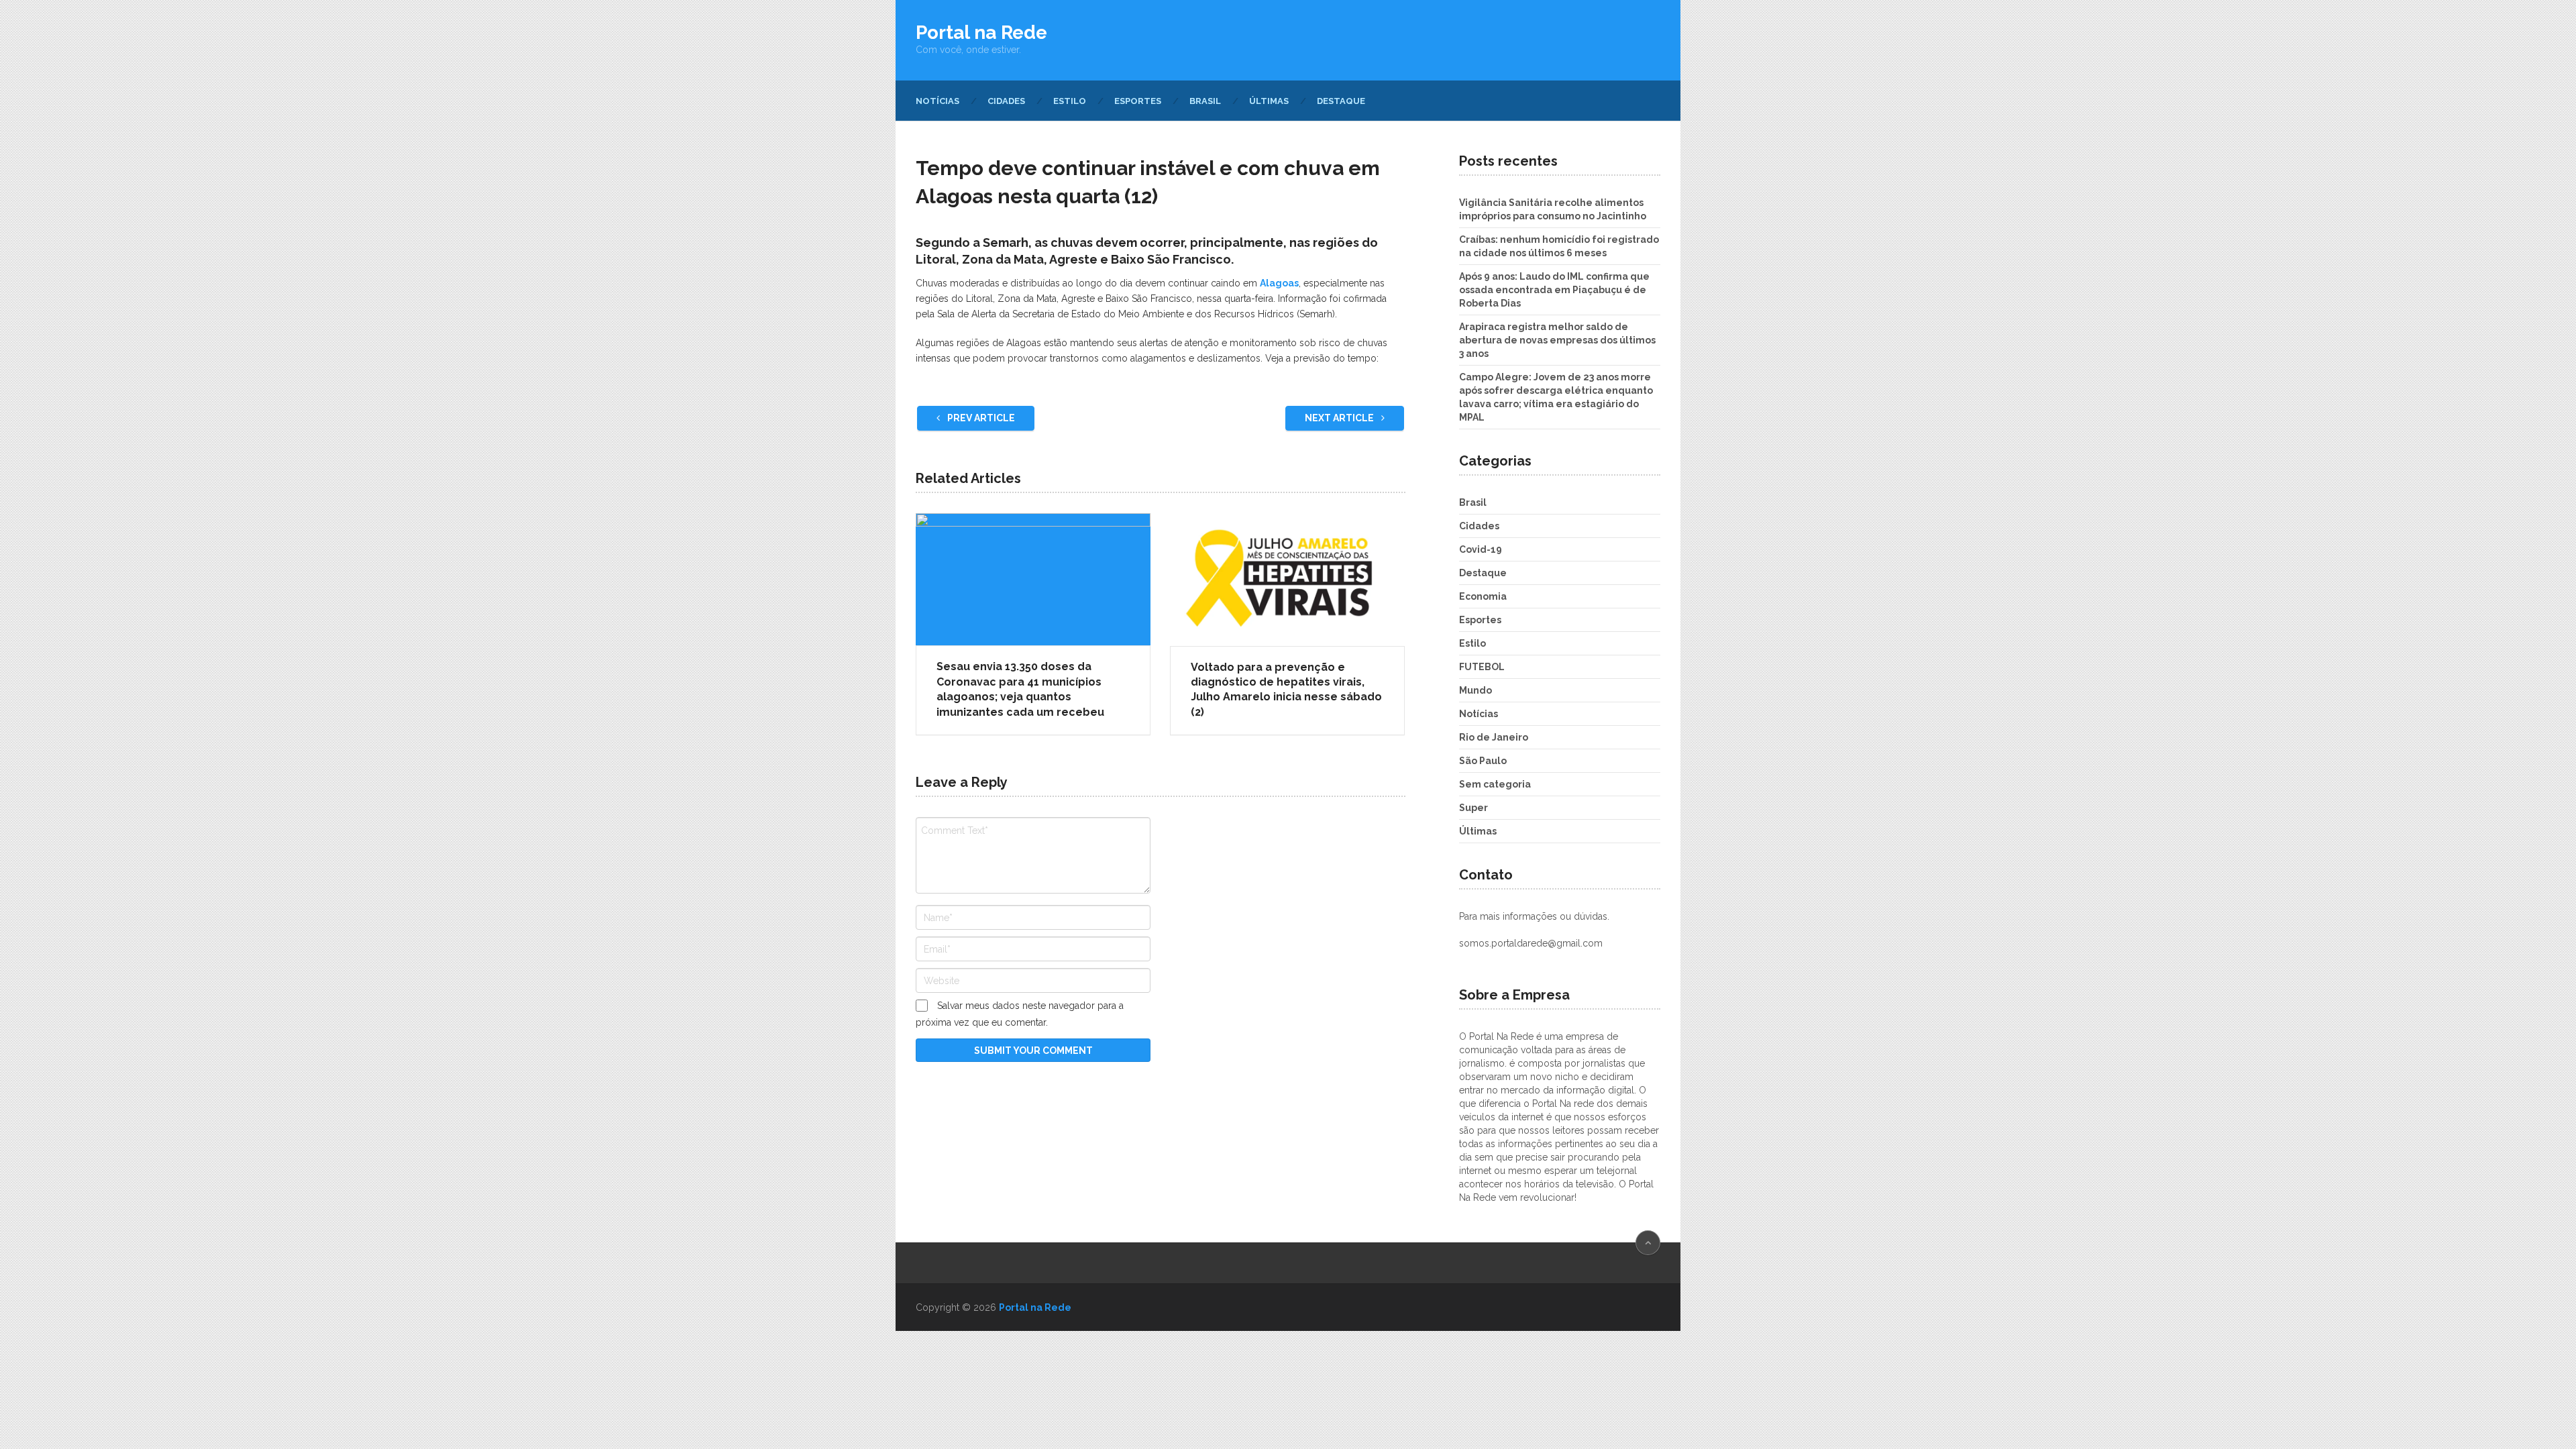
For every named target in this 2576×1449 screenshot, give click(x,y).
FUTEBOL (1482, 667)
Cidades (1006, 101)
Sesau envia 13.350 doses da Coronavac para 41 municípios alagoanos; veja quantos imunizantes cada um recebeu (1020, 689)
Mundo (1475, 690)
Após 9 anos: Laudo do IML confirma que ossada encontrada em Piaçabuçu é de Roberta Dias (1554, 290)
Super (1473, 808)
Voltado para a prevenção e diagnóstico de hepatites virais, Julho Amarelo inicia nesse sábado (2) (1286, 690)
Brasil (1205, 101)
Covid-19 (1481, 549)
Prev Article (980, 418)
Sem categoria (1495, 784)
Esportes (1138, 101)
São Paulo (1483, 761)
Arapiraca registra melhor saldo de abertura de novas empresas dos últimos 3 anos (1557, 340)
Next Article (1340, 418)
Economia (1483, 596)
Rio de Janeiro (1494, 737)
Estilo (1070, 101)
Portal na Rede (981, 33)
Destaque (1341, 101)
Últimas (1269, 101)
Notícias (937, 101)
